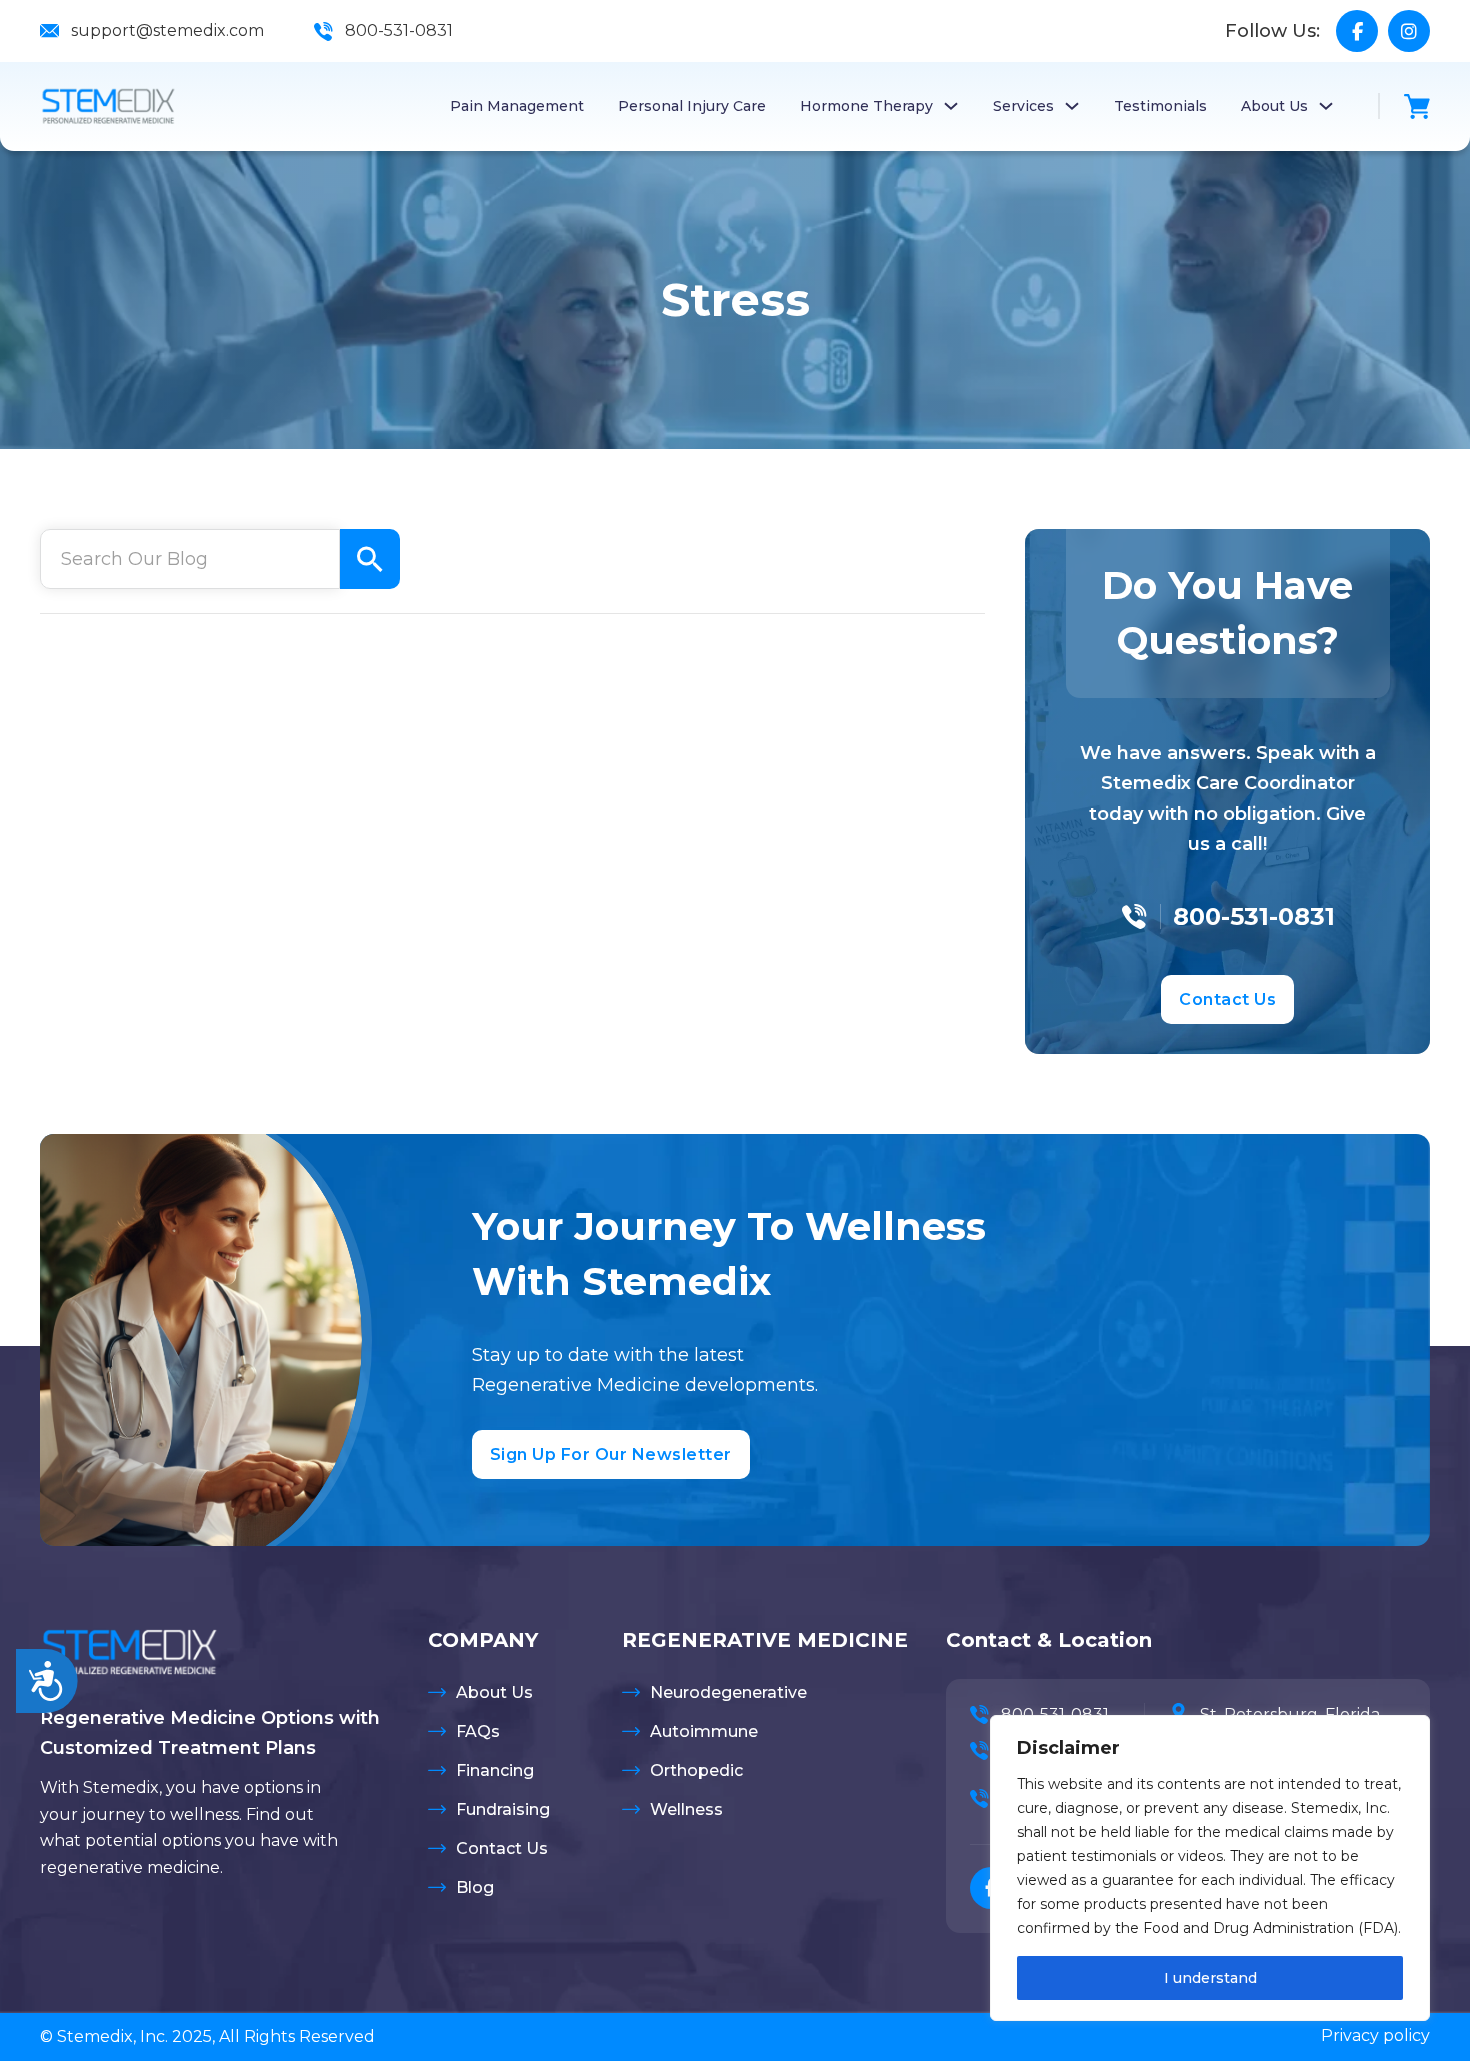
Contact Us (1227, 999)
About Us (1274, 106)
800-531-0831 (399, 30)
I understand (1210, 1978)
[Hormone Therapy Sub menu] (951, 106)
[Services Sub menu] (1072, 106)
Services (1023, 106)
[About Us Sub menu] (1326, 106)
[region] (1210, 1868)
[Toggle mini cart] (1417, 106)
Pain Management (517, 106)
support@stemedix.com (167, 30)
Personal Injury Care (692, 106)
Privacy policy (1375, 2035)
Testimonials (1160, 106)
